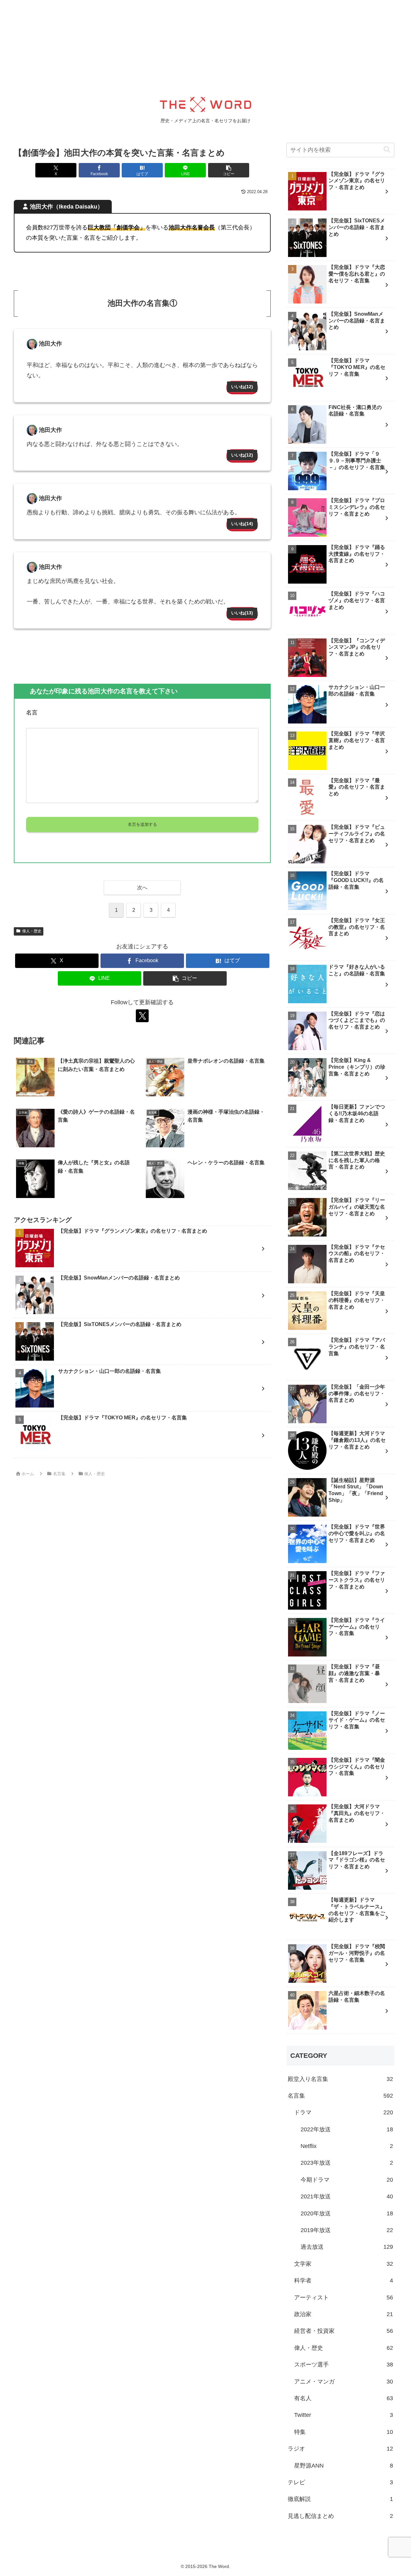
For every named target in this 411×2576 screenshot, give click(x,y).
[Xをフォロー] (142, 1016)
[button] (229, 170)
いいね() (242, 387)
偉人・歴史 (32, 931)
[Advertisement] (193, 45)
